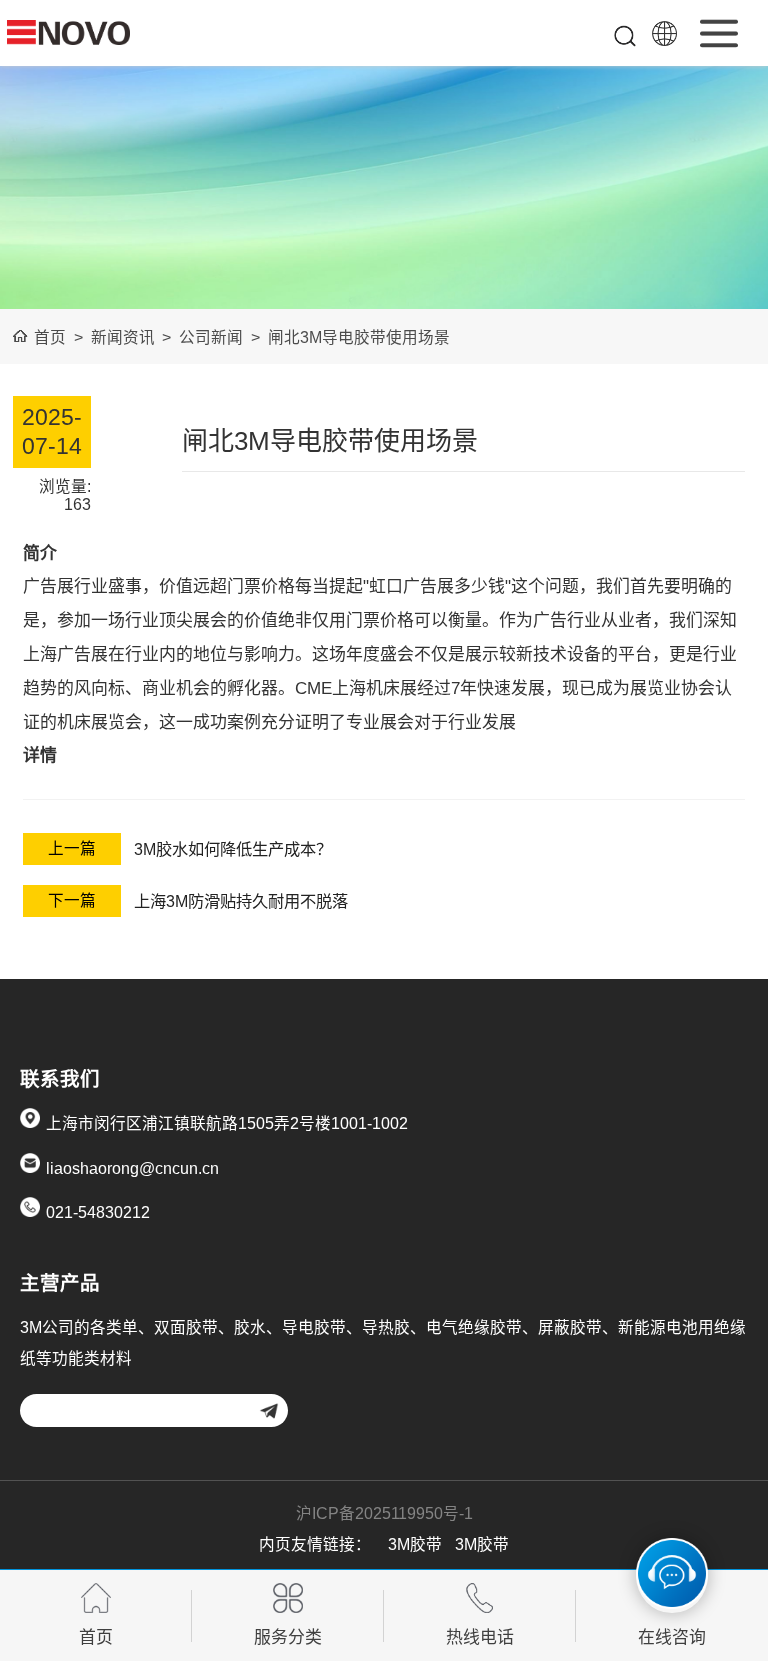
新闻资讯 (123, 337)
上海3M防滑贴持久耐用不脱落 (241, 901)
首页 (50, 337)
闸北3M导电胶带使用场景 (359, 337)
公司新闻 (211, 337)
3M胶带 (415, 1544)
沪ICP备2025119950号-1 (384, 1513)
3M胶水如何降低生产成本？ (233, 849)
